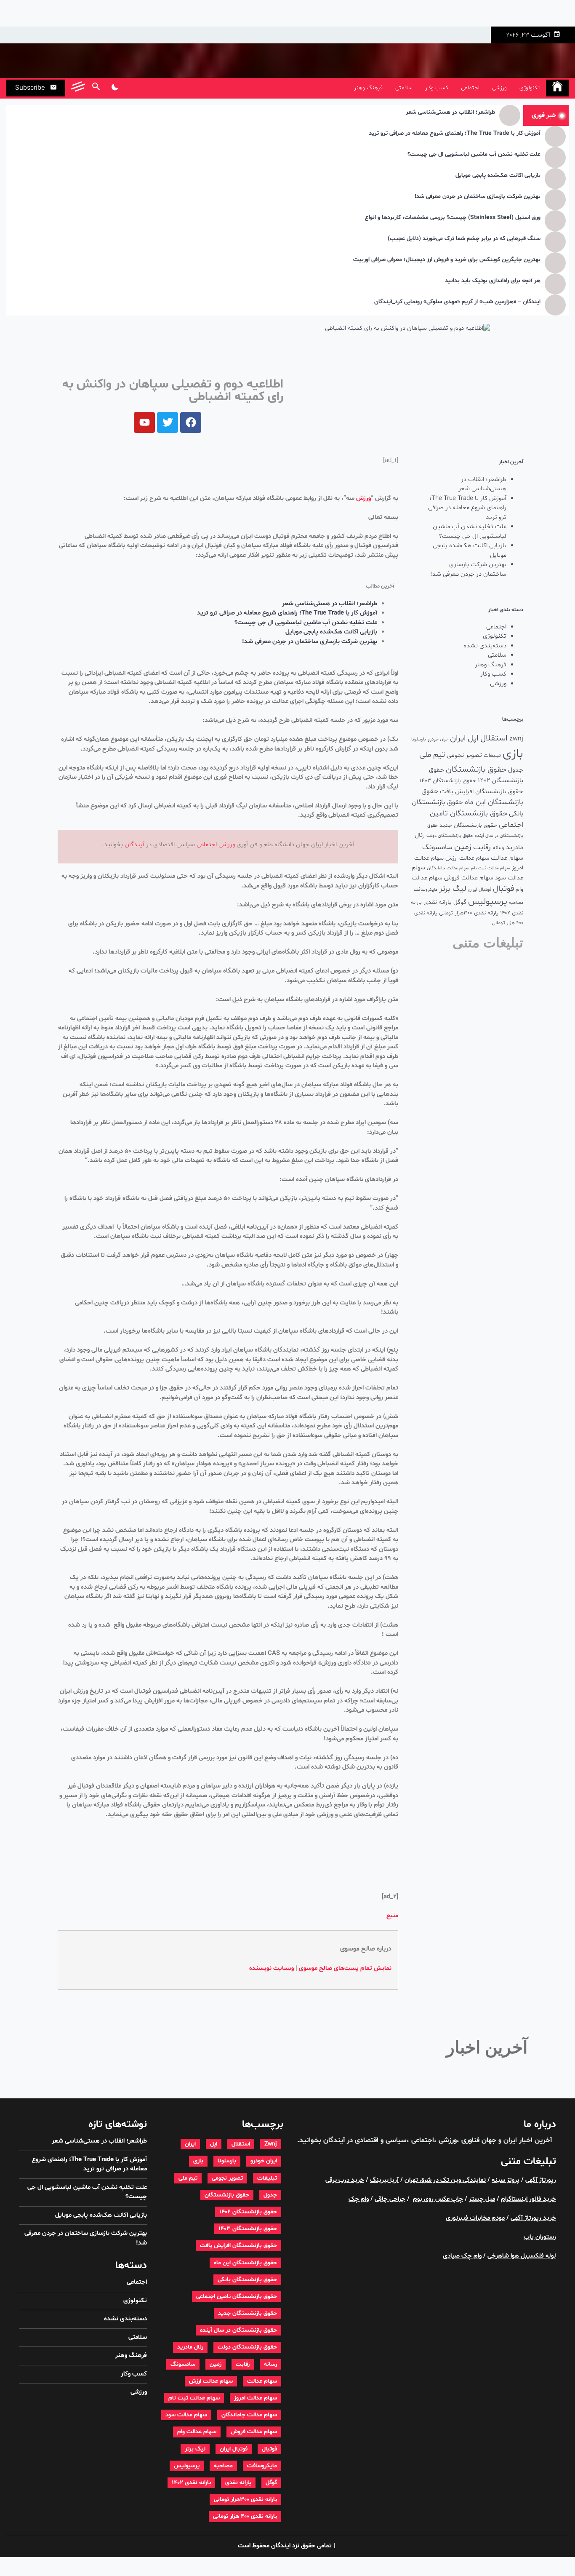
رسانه (498, 848)
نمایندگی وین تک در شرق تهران (445, 2180)
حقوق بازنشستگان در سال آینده (238, 2330)
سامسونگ (437, 847)
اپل (473, 738)
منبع (392, 1916)
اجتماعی (470, 88)
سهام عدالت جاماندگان (448, 868)
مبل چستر (482, 2199)
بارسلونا (419, 739)
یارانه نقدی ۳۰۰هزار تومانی (469, 913)
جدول (516, 770)
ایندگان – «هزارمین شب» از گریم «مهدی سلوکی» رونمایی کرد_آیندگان (457, 302)
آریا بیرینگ (384, 2180)
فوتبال (503, 889)
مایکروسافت (426, 890)
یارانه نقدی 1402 (191, 2483)
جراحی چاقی (390, 2199)
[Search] (96, 88)
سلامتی (404, 88)
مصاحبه (516, 903)
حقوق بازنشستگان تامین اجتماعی (237, 2297)
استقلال (494, 738)
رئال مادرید (190, 2347)
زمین (463, 847)
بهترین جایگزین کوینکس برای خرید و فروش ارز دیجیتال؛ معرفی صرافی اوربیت (447, 260)
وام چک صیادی (462, 2256)
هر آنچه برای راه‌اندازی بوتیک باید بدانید (493, 281)
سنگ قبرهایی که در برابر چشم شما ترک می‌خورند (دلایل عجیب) (464, 239)
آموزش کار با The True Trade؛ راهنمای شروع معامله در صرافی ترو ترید (455, 134)
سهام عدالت (507, 858)
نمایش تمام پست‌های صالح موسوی (345, 1968)
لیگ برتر (453, 889)
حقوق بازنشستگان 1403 (448, 781)
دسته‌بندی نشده (485, 646)
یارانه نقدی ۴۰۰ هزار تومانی (245, 2516)
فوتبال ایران (480, 890)
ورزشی (499, 88)
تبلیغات (492, 755)
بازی (513, 754)
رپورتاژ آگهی (541, 2180)
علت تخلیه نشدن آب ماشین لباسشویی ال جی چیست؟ (474, 155)
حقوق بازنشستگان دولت (450, 836)
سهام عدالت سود (186, 2415)
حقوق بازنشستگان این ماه (245, 2263)
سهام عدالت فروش (469, 878)
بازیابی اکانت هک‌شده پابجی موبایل (498, 176)
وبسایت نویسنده (272, 1968)
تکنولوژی (530, 88)
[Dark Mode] (115, 88)
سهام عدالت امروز (256, 2398)
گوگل (460, 902)
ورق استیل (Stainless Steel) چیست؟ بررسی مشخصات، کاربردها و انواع (453, 218)
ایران (458, 738)
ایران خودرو (438, 739)
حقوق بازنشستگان (476, 770)
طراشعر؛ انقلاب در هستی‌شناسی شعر (450, 113)
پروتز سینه (506, 2180)
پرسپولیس (488, 902)
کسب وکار (437, 88)
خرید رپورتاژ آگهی (533, 2218)
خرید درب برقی (345, 2180)
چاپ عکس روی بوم (438, 2199)
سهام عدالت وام (197, 2432)
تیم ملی (432, 755)
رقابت (482, 847)
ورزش (363, 498)
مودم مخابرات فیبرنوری (475, 2218)
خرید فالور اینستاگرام (528, 2199)
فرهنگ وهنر (368, 88)
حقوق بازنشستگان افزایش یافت (482, 792)
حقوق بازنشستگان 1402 (248, 2212)
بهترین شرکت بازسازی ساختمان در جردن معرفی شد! (478, 197)
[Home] (557, 88)
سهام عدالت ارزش (467, 858)
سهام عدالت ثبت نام (491, 868)
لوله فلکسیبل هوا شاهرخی (522, 2256)
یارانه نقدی (438, 902)
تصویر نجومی (464, 755)
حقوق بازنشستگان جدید (468, 825)
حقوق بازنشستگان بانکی (247, 2280)
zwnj (516, 739)
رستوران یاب (540, 2237)
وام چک (359, 2199)
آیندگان (134, 845)
